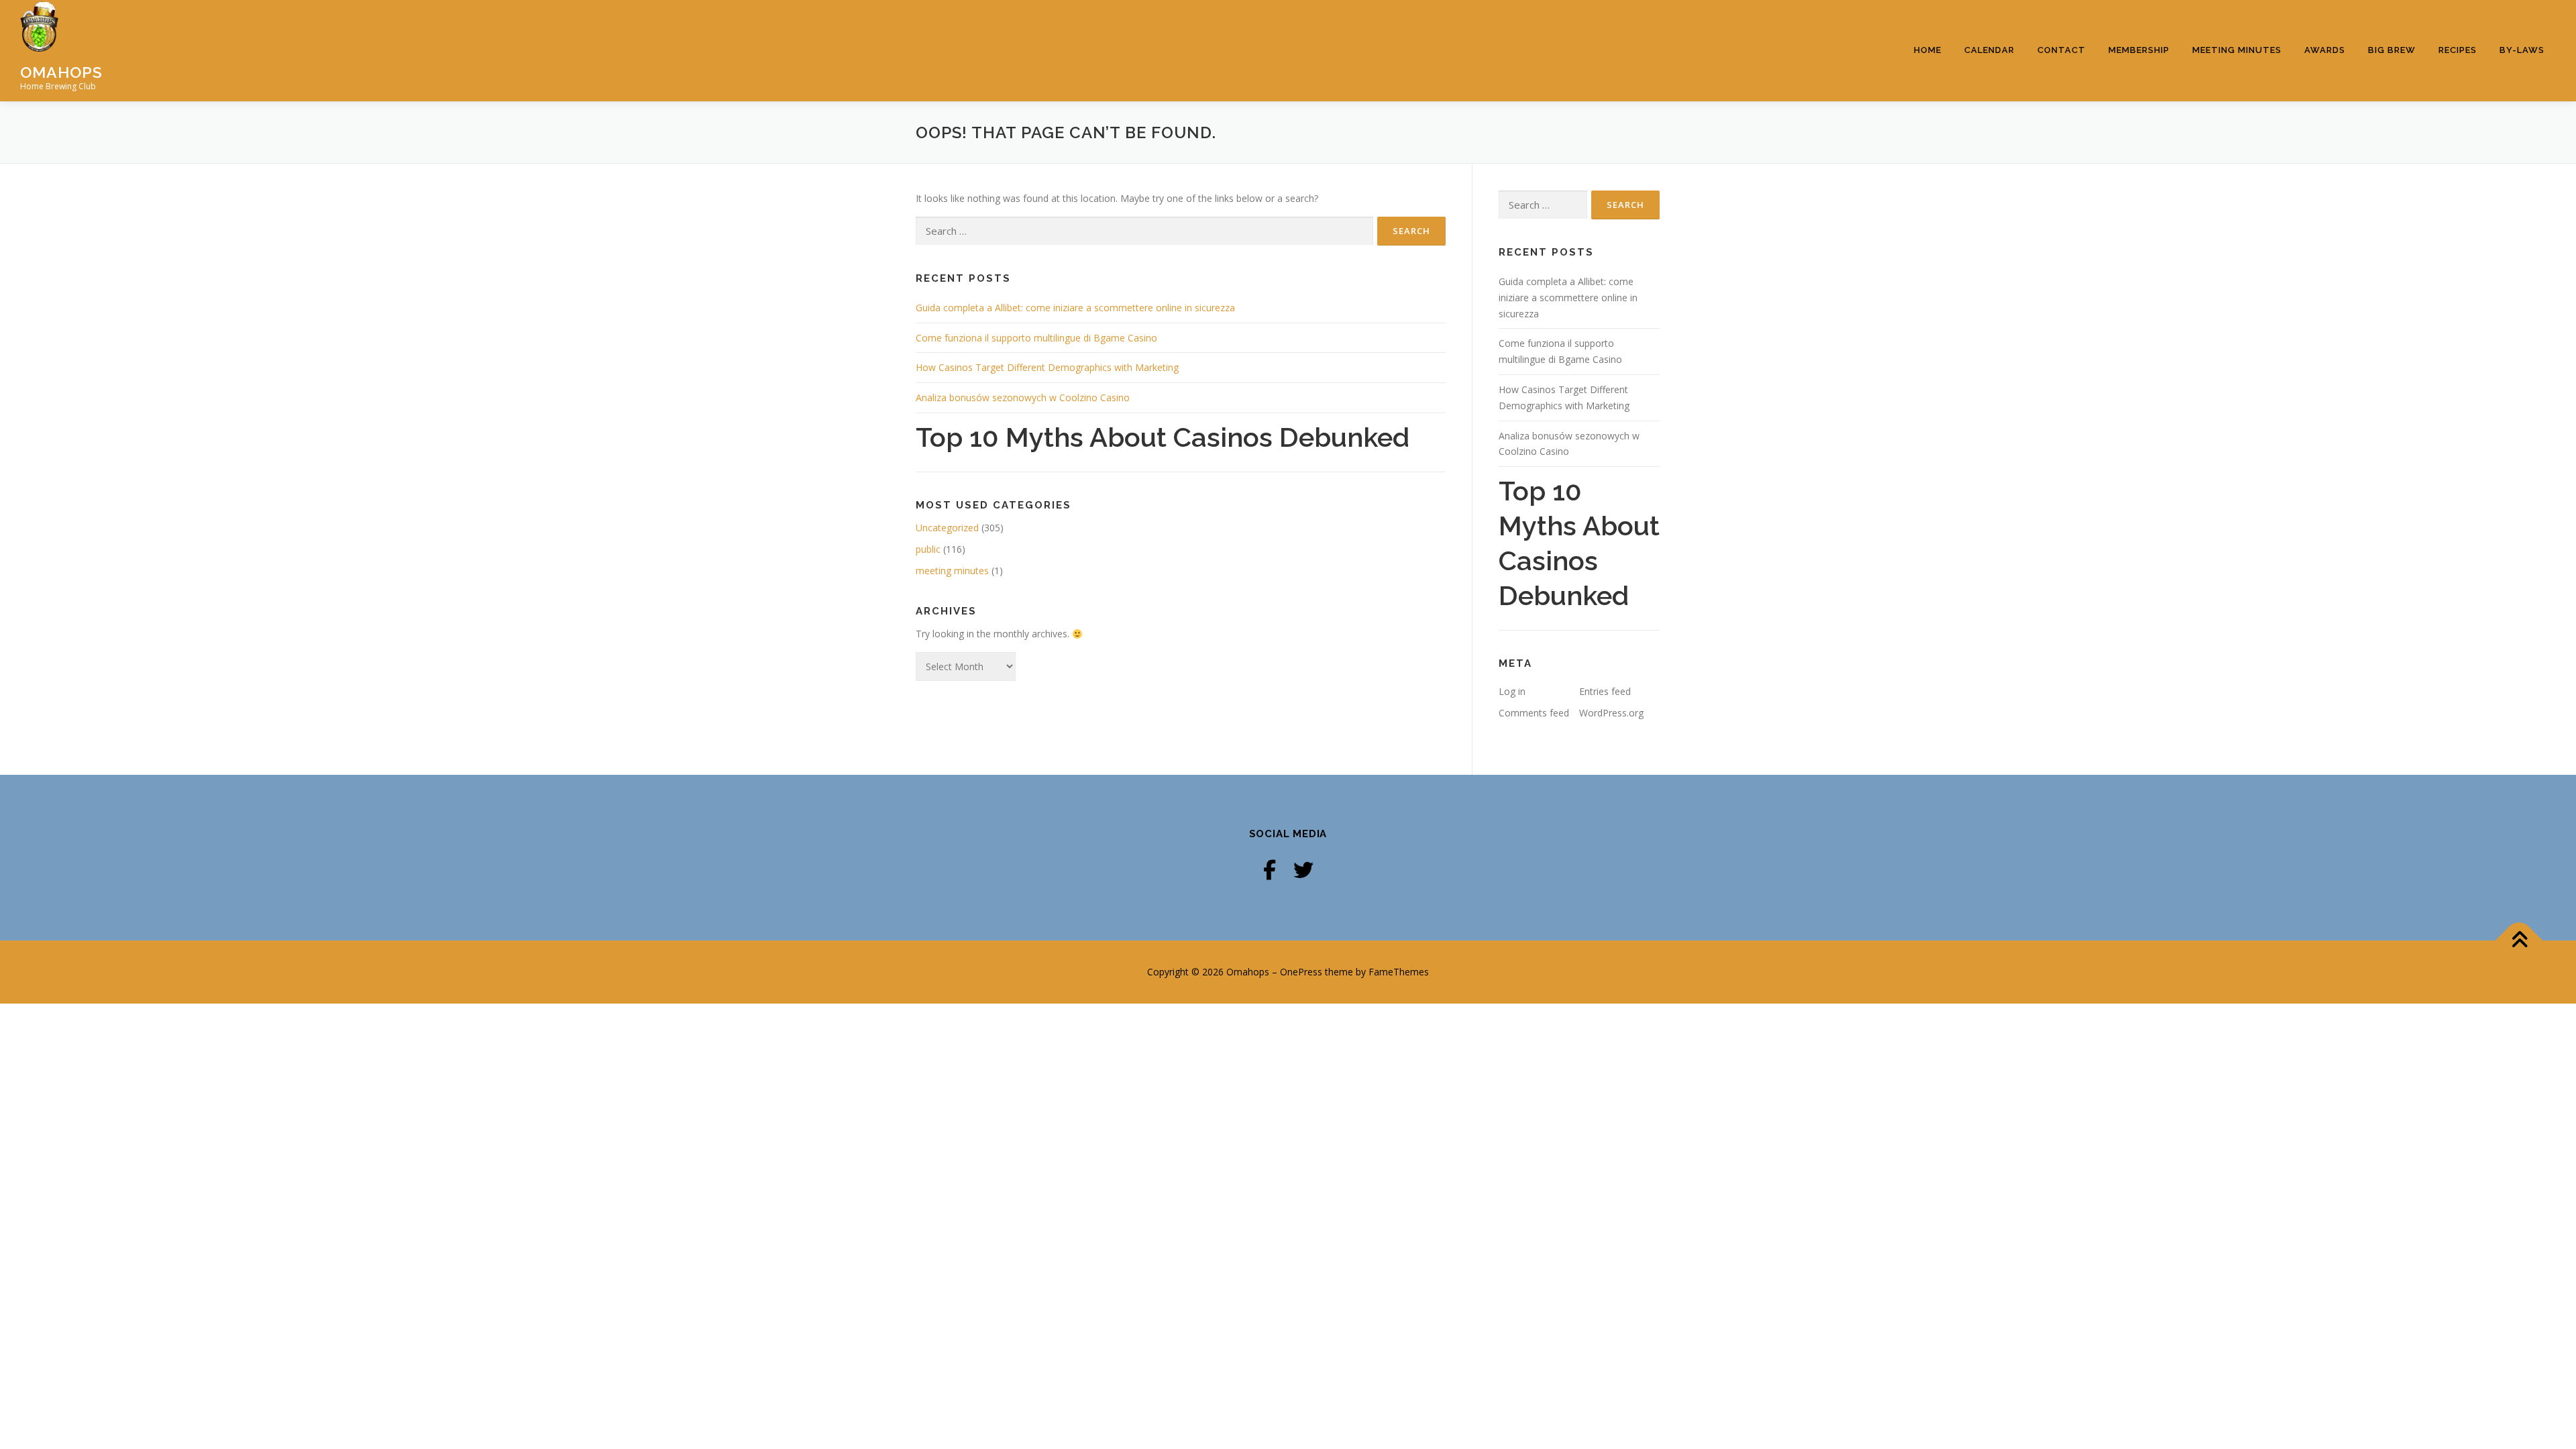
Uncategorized (947, 528)
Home (1928, 50)
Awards (2325, 50)
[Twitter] (1303, 870)
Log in (1512, 691)
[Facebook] (1270, 870)
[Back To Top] (2519, 941)
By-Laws (2522, 50)
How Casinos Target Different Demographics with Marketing (1047, 367)
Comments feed (1534, 713)
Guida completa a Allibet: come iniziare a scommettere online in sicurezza (1075, 308)
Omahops (61, 71)
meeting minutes (952, 571)
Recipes (2458, 50)
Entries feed (1605, 691)
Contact (2061, 50)
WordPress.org (1611, 713)
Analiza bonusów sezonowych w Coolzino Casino (1023, 397)
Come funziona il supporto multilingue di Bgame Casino (1036, 338)
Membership (2139, 50)
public (928, 549)
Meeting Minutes (2237, 50)
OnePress (1301, 972)
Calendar (1989, 50)
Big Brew (2392, 50)
